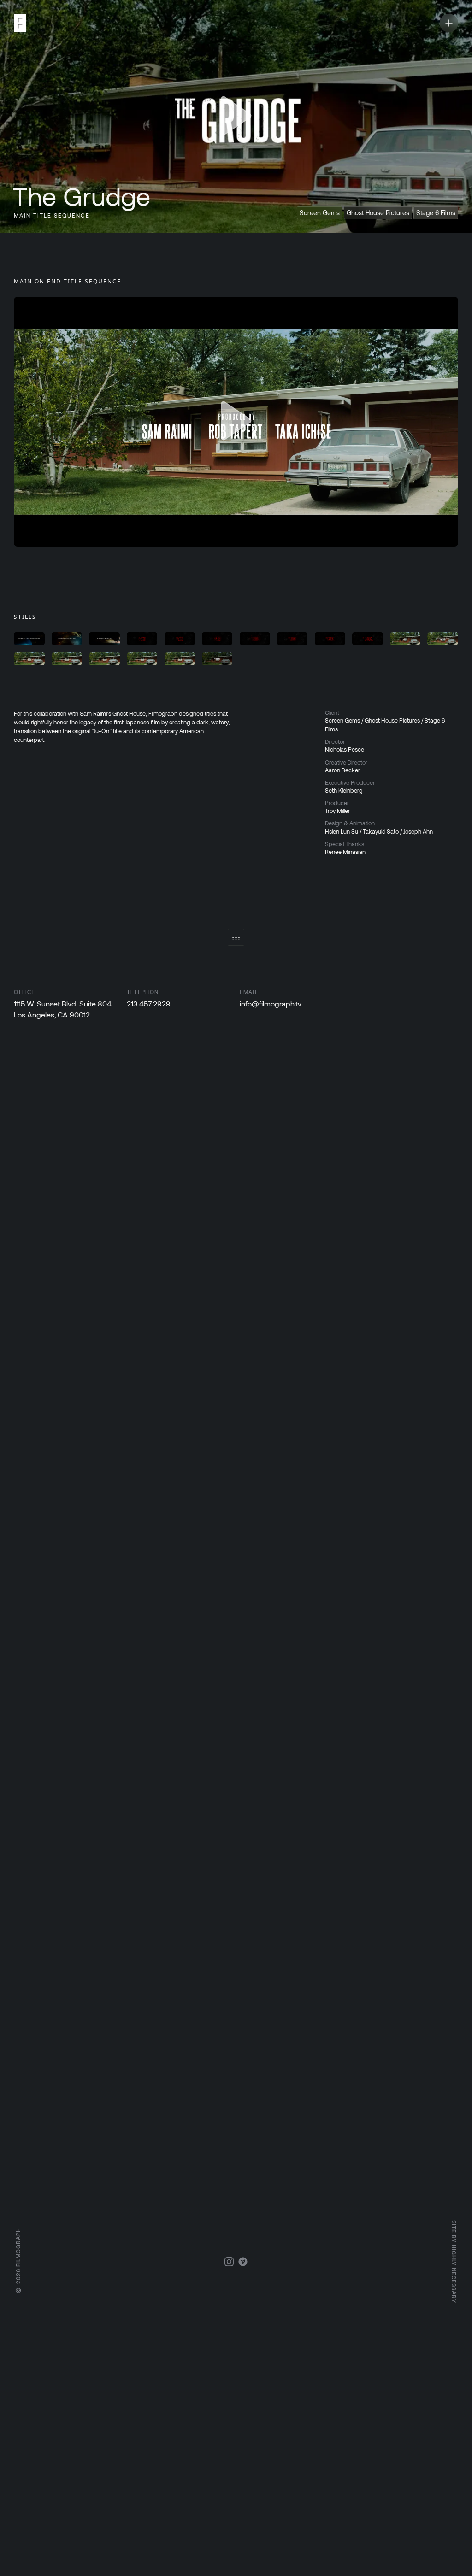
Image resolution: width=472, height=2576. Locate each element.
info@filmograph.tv (271, 1003)
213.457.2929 (149, 1003)
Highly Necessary (454, 2274)
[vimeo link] (243, 2262)
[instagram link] (229, 2262)
